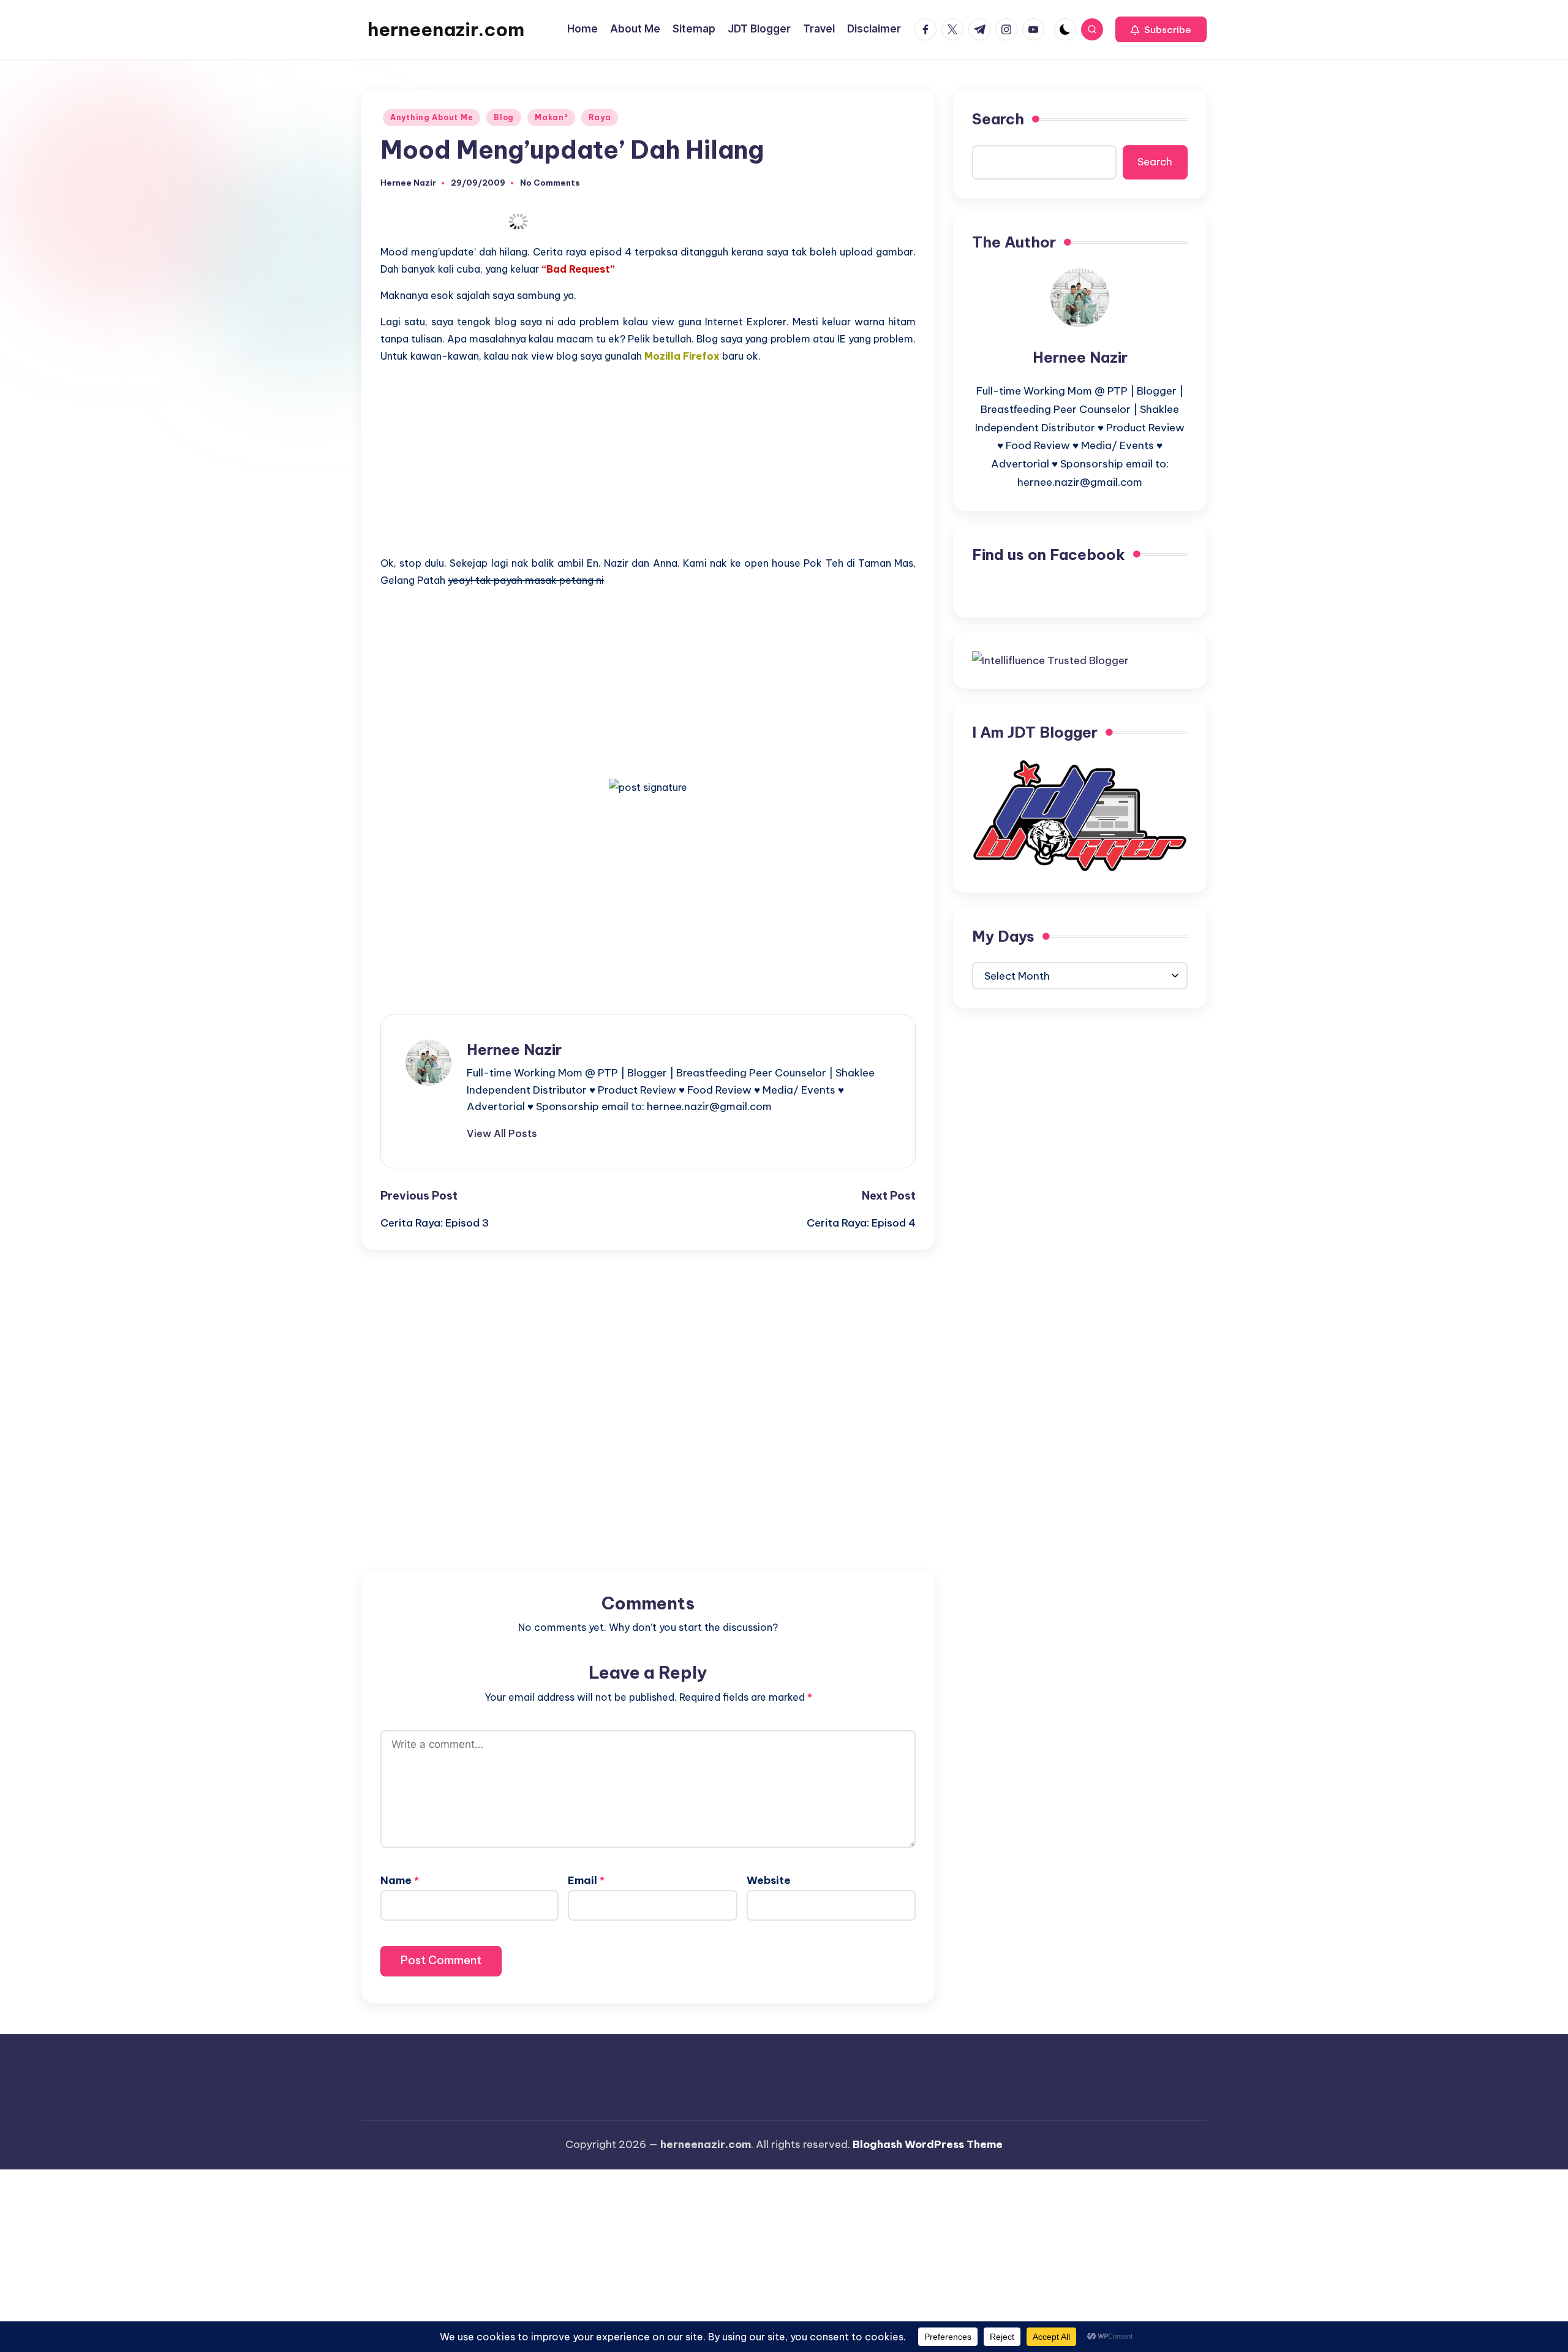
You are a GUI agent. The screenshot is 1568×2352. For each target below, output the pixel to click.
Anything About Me (432, 117)
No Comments (550, 183)
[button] (1161, 29)
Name (400, 1880)
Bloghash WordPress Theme (928, 2144)
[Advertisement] (648, 459)
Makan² (551, 117)
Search (998, 119)
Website (769, 1880)
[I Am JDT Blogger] (1080, 815)
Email (586, 1880)
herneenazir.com (446, 29)
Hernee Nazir (514, 1049)
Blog (504, 117)
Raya (600, 117)
